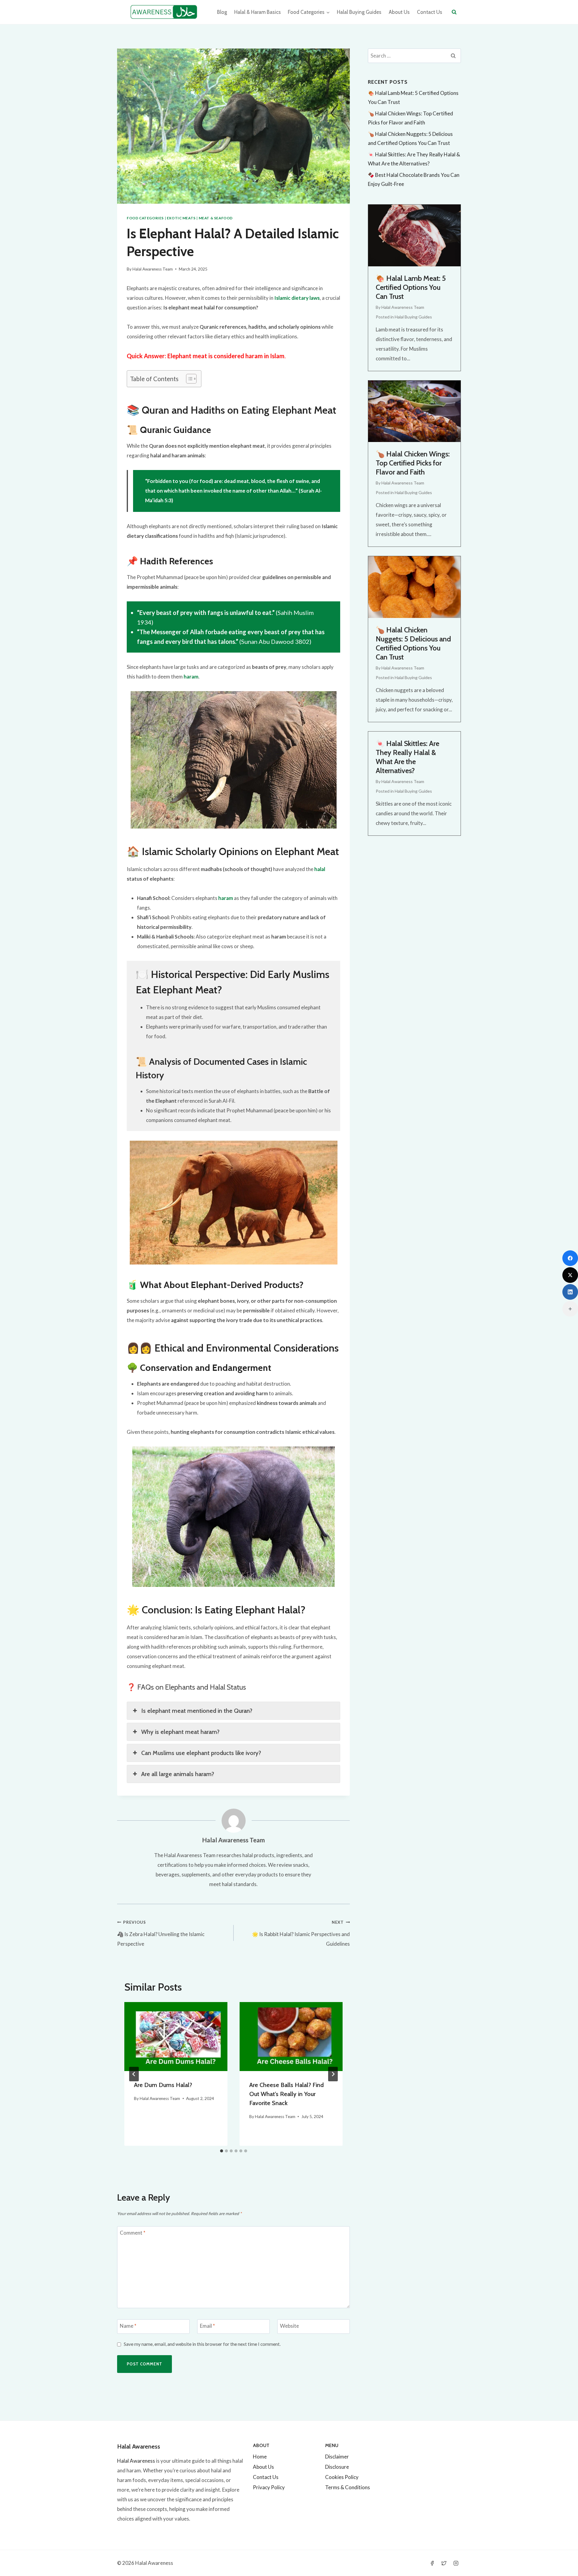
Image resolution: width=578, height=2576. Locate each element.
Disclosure (337, 2467)
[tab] (222, 2151)
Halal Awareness (136, 2461)
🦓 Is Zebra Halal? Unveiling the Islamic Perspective (161, 1934)
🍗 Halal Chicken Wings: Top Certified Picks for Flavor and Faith (413, 463)
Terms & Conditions (348, 2487)
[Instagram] (456, 2563)
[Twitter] (444, 2563)
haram (191, 677)
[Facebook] (432, 2563)
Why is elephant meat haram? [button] (180, 1732)
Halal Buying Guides (359, 12)
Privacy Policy (269, 2487)
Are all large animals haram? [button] (178, 1774)
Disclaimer (337, 2457)
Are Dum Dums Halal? (163, 2085)
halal (320, 869)
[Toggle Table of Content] (188, 379)
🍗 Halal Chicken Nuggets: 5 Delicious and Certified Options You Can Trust (413, 643)
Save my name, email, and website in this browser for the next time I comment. (202, 2344)
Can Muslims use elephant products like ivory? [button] (201, 1753)
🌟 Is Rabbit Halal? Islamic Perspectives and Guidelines (301, 1934)
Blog (222, 12)
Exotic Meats (181, 218)
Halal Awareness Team (153, 269)
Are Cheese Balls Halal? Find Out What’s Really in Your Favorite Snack (286, 2094)
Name (128, 2326)
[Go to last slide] (134, 2074)
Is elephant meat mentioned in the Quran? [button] (197, 1711)
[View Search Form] (454, 12)
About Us (399, 12)
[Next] (333, 2074)
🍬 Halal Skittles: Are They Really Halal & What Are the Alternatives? (407, 757)
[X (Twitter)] (570, 1275)
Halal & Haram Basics (258, 12)
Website (289, 2326)
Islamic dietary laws (297, 298)
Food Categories (145, 218)
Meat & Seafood (216, 218)
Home (260, 2457)
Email (207, 2326)
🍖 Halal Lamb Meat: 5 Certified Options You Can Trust (411, 287)
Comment (133, 2233)
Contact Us (430, 12)
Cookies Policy (342, 2477)
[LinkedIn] (570, 1292)
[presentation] (176, 2036)
